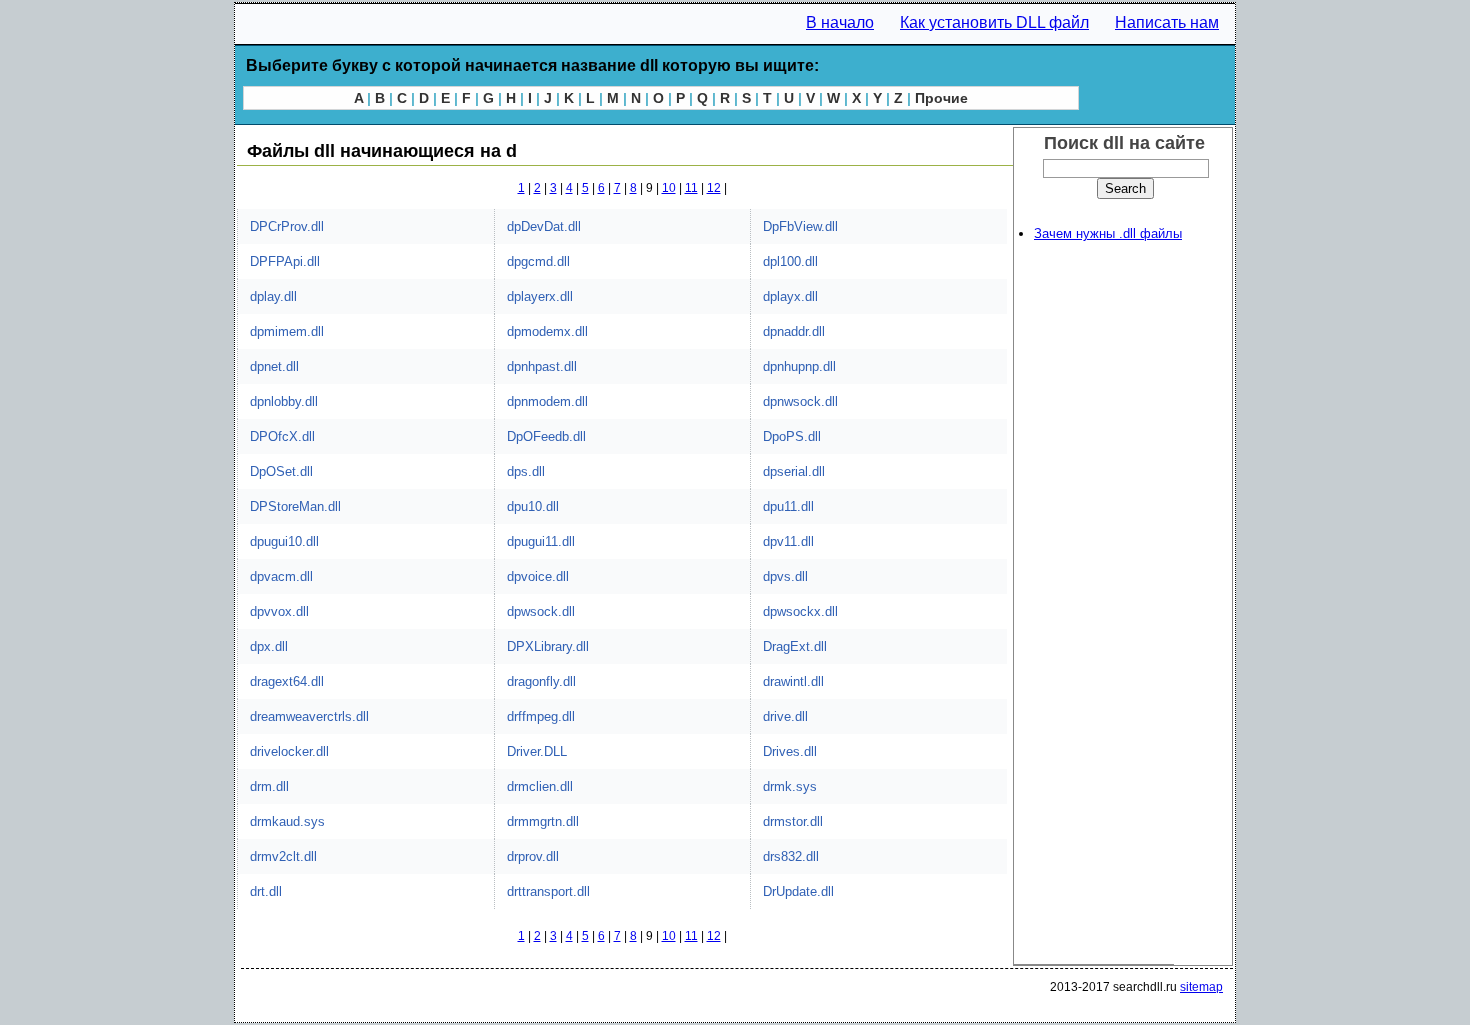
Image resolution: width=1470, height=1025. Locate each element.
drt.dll (266, 891)
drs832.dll (791, 856)
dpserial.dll (794, 471)
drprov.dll (533, 856)
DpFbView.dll (800, 226)
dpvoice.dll (538, 576)
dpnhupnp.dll (799, 366)
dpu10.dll (533, 506)
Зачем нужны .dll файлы (1108, 233)
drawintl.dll (793, 681)
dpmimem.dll (287, 331)
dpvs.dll (785, 576)
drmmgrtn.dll (543, 821)
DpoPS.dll (792, 436)
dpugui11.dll (541, 541)
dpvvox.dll (279, 611)
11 (691, 188)
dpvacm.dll (281, 576)
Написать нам (1167, 22)
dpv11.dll (788, 541)
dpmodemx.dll (547, 331)
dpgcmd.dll (538, 261)
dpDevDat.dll (544, 226)
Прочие (941, 98)
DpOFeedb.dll (546, 436)
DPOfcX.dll (282, 436)
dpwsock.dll (541, 611)
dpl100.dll (790, 261)
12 (714, 188)
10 (669, 188)
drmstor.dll (793, 821)
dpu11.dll (788, 506)
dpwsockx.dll (800, 611)
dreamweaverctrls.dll (309, 716)
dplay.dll (273, 296)
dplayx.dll (790, 296)
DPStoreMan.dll (295, 506)
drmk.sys (790, 786)
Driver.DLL (537, 751)
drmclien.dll (540, 786)
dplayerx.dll (540, 296)
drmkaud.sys (287, 821)
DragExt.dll (795, 646)
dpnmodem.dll (547, 401)
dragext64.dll (287, 681)
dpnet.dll (274, 366)
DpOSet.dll (281, 471)
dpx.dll (269, 646)
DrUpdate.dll (798, 891)
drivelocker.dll (289, 751)
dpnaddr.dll (794, 331)
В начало (840, 22)
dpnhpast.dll (542, 366)
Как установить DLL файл (994, 22)
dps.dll (526, 471)
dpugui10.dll (284, 541)
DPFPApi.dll (285, 261)
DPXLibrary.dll (548, 646)
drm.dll (269, 786)
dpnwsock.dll (800, 401)
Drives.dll (790, 751)
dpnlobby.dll (284, 401)
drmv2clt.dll (283, 856)
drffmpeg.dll (541, 716)
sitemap (1201, 987)
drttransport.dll (548, 891)
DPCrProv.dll (287, 226)
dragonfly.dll (541, 681)
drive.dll (785, 716)
